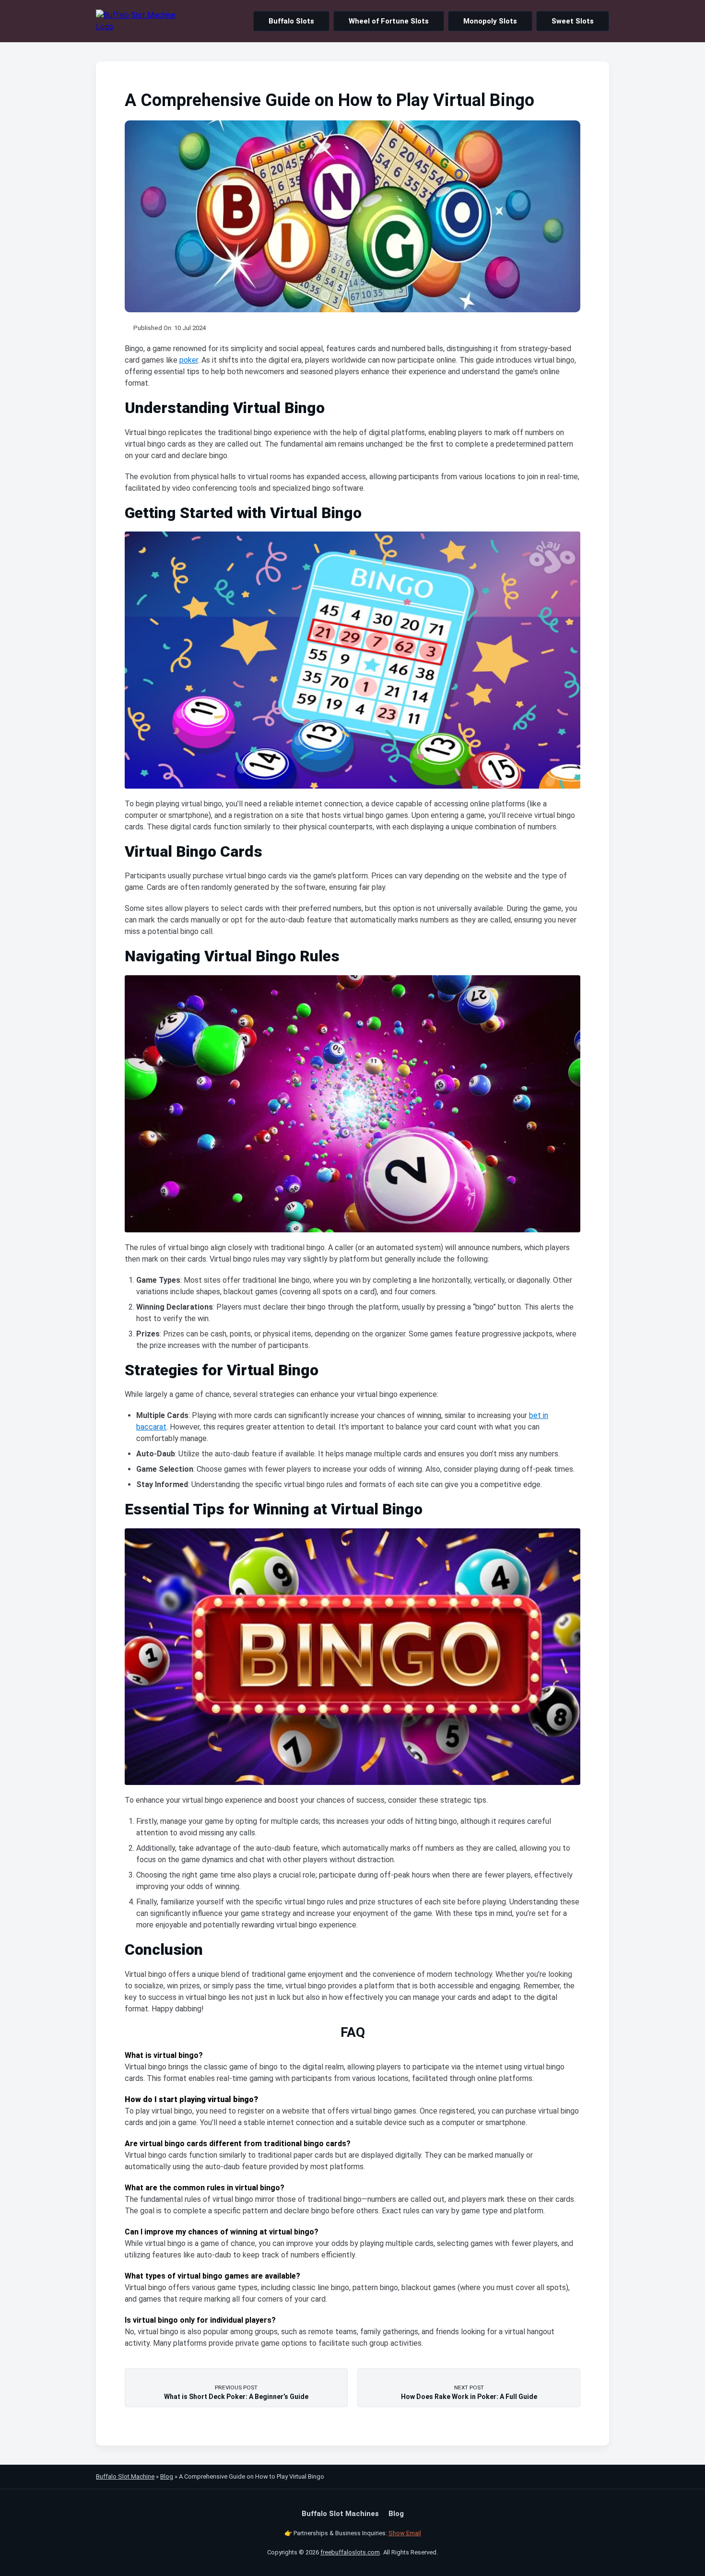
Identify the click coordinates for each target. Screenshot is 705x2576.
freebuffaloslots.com (350, 2552)
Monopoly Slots (490, 21)
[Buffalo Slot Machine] (136, 21)
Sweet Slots (573, 21)
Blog (167, 2476)
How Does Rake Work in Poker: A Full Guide (469, 2392)
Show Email (405, 2533)
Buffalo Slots (291, 21)
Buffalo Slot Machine (125, 2476)
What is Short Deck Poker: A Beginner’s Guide (236, 2392)
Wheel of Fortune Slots (389, 21)
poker (189, 360)
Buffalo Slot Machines (340, 2514)
